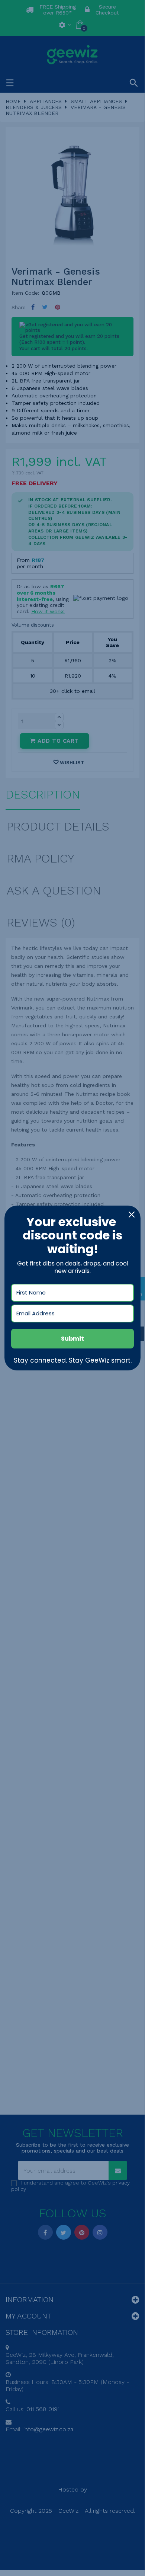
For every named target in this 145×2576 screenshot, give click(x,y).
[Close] (132, 1215)
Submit (72, 1339)
